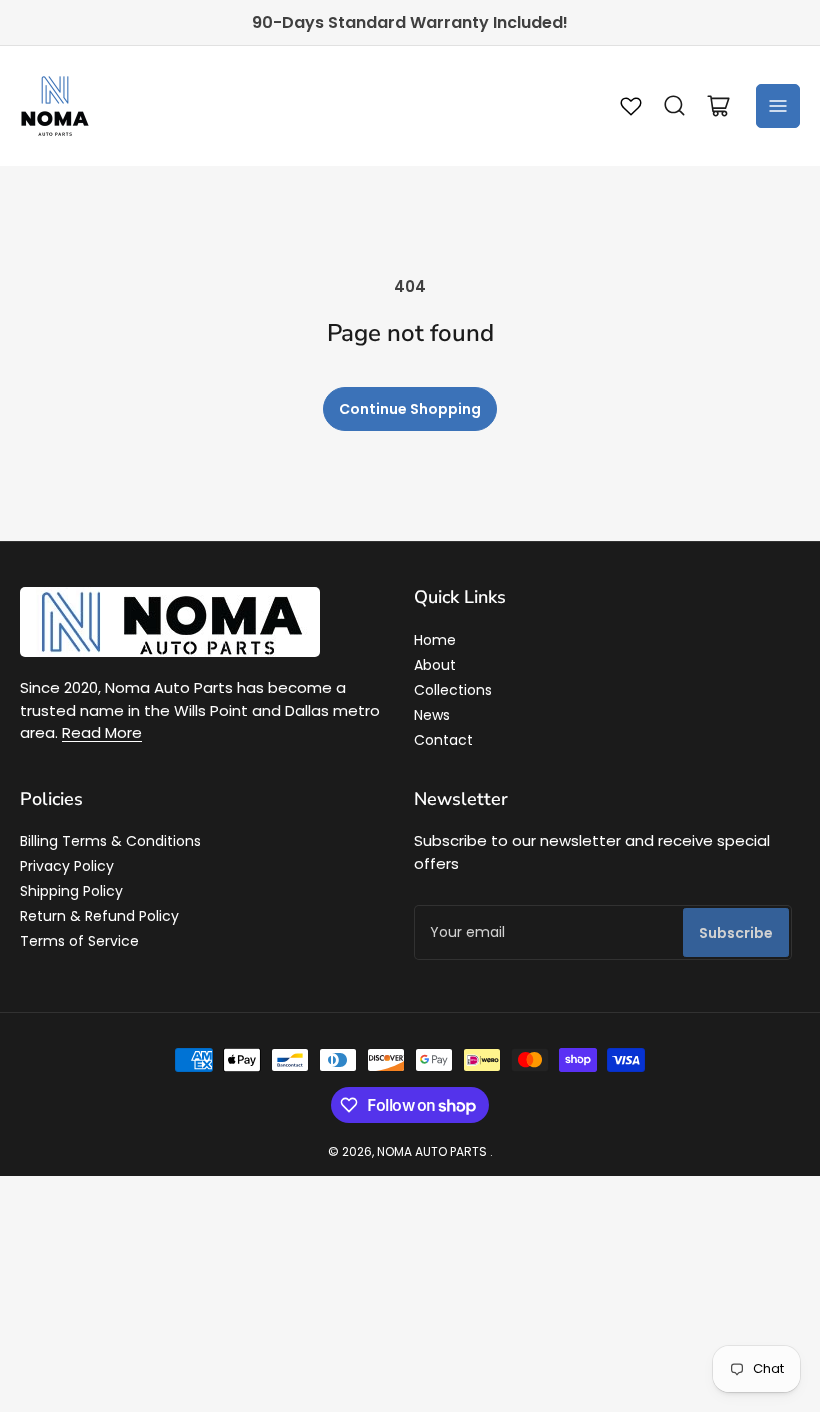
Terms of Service (79, 941)
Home (435, 640)
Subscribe (736, 933)
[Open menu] (778, 106)
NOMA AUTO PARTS (432, 1151)
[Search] (675, 106)
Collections (453, 690)
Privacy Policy (67, 866)
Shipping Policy (71, 891)
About (435, 665)
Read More (102, 732)
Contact (443, 740)
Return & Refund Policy (99, 916)
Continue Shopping (410, 409)
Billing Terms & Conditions (110, 841)
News (432, 715)
